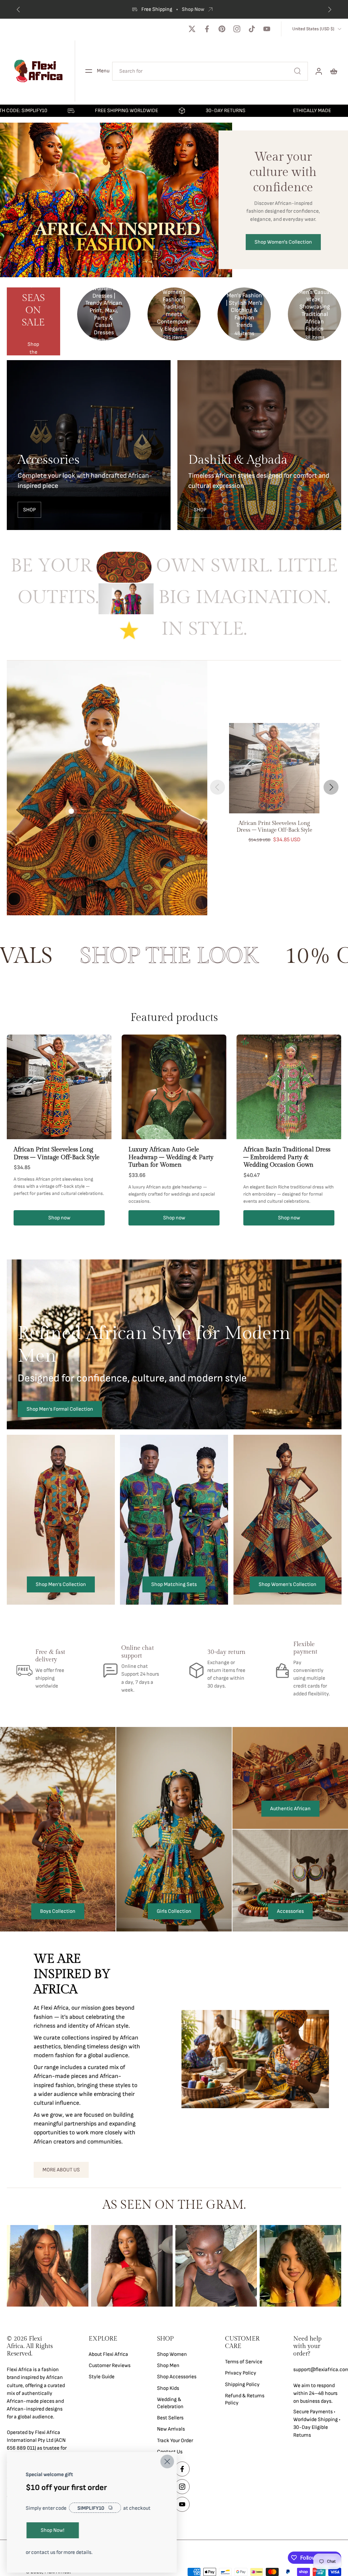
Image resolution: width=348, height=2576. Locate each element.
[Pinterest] (222, 29)
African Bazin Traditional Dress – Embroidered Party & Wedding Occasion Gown (287, 1157)
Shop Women (172, 2354)
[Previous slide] (18, 10)
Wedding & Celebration (170, 2403)
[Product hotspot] (107, 741)
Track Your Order (175, 2441)
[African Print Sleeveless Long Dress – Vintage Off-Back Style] (274, 768)
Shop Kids (168, 2388)
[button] (38, 2346)
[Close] (167, 2462)
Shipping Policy (242, 2385)
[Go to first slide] (330, 10)
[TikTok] (252, 29)
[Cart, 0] (334, 71)
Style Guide (102, 2377)
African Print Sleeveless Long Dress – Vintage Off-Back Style (57, 1153)
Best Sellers (170, 2418)
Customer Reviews (110, 2366)
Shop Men (168, 2366)
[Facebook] (207, 29)
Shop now (59, 1218)
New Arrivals (171, 2429)
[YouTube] (267, 29)
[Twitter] (192, 29)
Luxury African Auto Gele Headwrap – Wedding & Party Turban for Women (171, 1157)
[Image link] (89, 445)
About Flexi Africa (108, 2354)
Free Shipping (167, 9)
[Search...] (297, 71)
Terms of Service (244, 2362)
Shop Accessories (177, 2377)
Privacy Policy (241, 2373)
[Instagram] (237, 29)
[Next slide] (331, 787)
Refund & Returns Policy (245, 2399)
